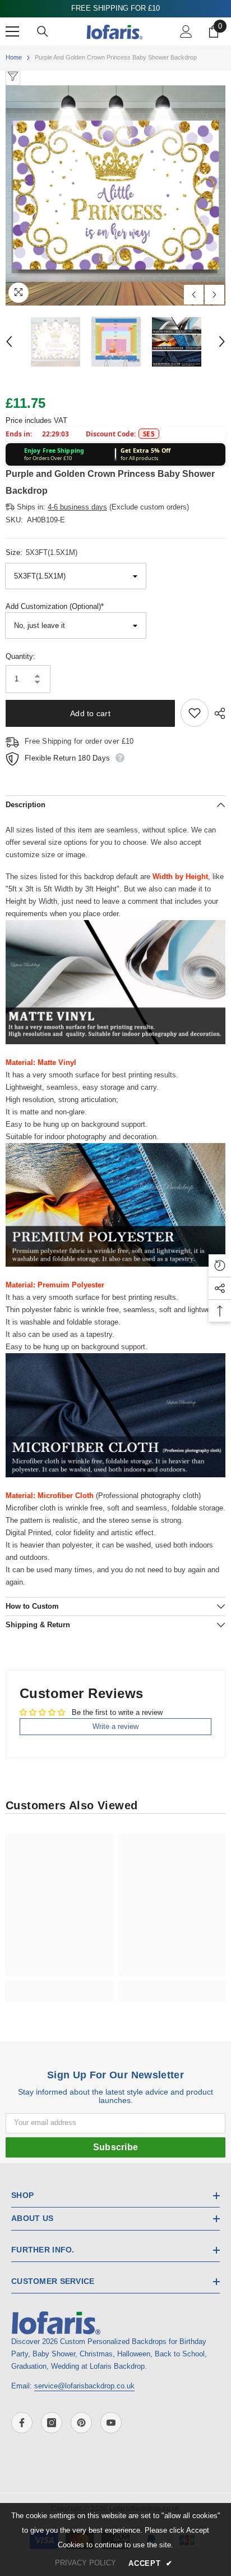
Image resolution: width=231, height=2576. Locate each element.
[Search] (43, 31)
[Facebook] (22, 2423)
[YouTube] (111, 2423)
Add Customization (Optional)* (55, 606)
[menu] (12, 31)
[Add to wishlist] (195, 713)
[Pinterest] (81, 2423)
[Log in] (186, 31)
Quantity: (20, 656)
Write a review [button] (115, 1726)
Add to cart (90, 713)
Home (14, 57)
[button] (194, 295)
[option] (115, 195)
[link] (59, 1985)
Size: (41, 552)
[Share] (217, 713)
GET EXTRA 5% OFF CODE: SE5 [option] (116, 8)
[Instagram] (52, 2423)
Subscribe (116, 2147)
